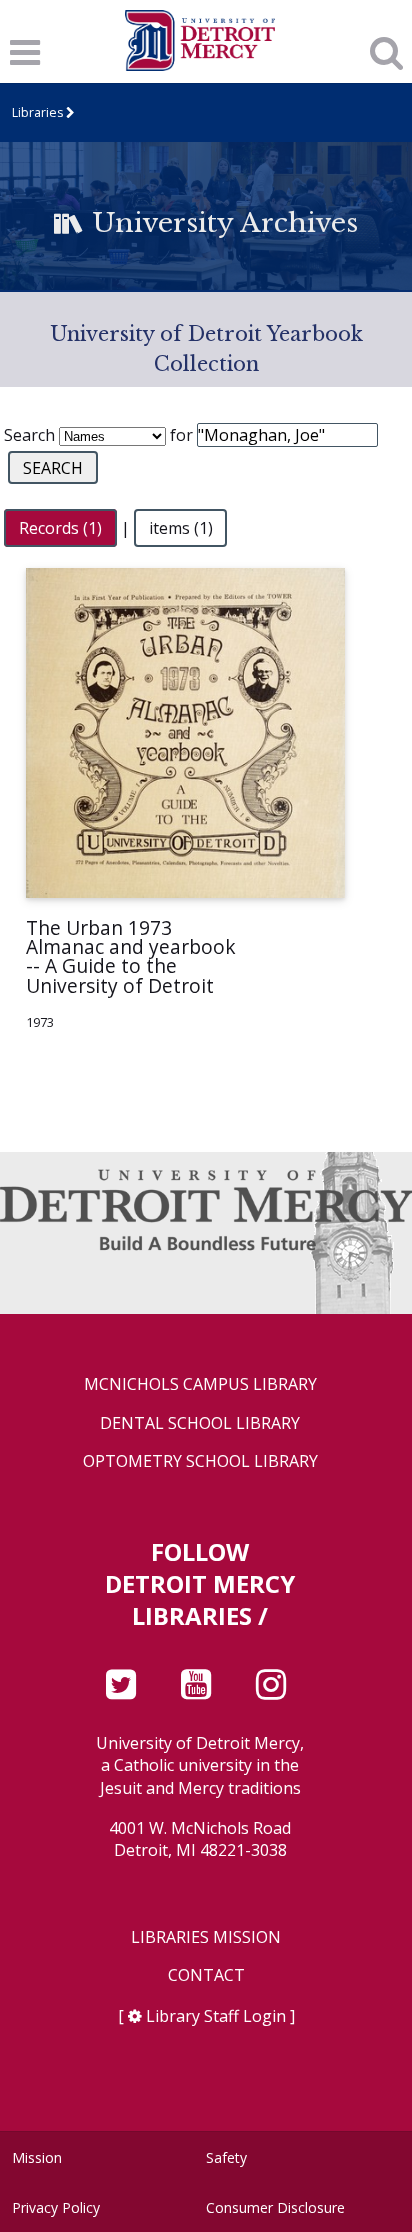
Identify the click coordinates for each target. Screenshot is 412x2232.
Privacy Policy (56, 2207)
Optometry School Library (200, 1461)
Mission (37, 2157)
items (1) (181, 528)
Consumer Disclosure (275, 2207)
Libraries (37, 112)
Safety (226, 2157)
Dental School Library (200, 1423)
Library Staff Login (216, 2016)
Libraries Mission (206, 1937)
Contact (206, 1975)
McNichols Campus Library (200, 1384)
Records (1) (60, 528)
